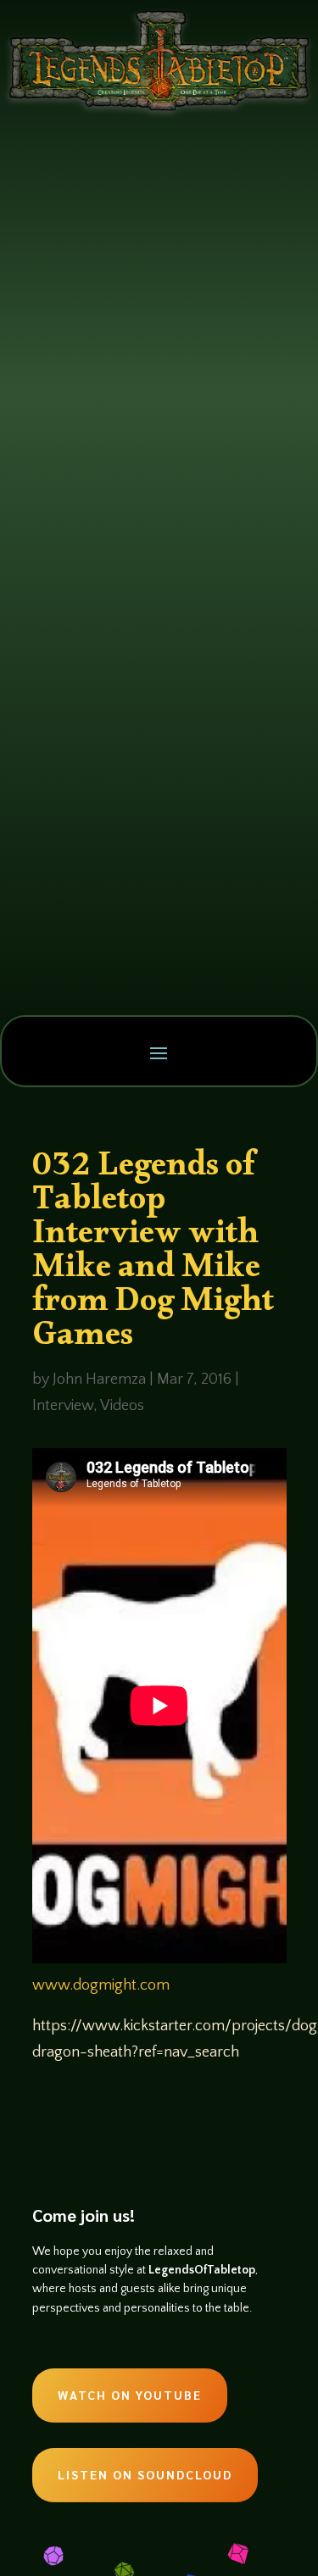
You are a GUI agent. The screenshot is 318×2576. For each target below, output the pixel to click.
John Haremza (99, 1380)
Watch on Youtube (130, 2395)
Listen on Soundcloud (145, 2474)
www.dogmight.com (101, 1985)
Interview (63, 1406)
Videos (122, 1406)
